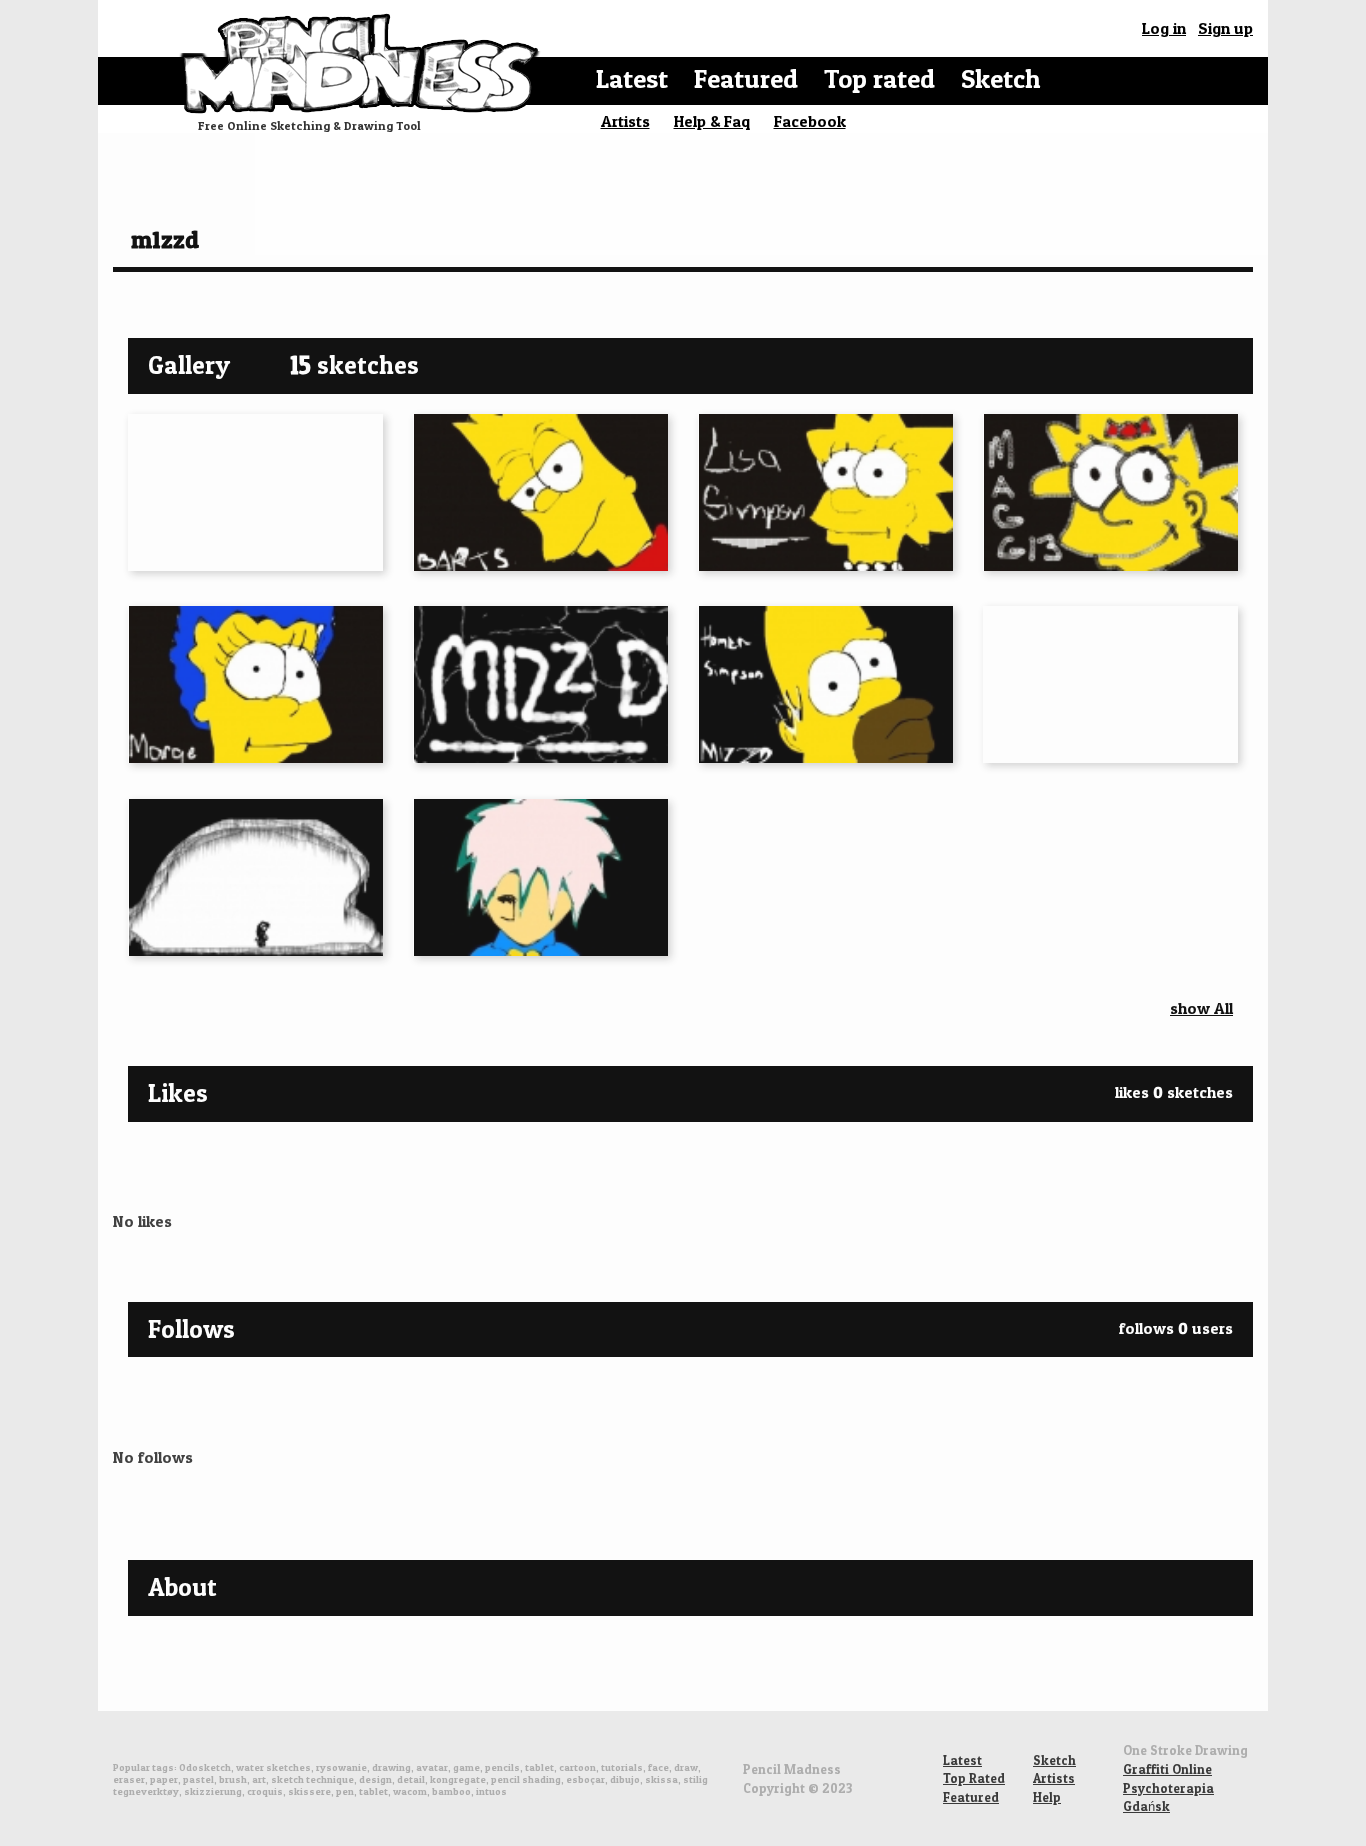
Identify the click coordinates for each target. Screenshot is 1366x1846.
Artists (625, 121)
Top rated (879, 78)
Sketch (1000, 78)
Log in (1164, 28)
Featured (746, 78)
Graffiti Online (1167, 1769)
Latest (632, 78)
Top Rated (974, 1778)
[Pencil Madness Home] (363, 62)
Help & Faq (712, 121)
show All (1201, 1008)
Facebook (810, 121)
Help (1047, 1797)
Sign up (1225, 28)
